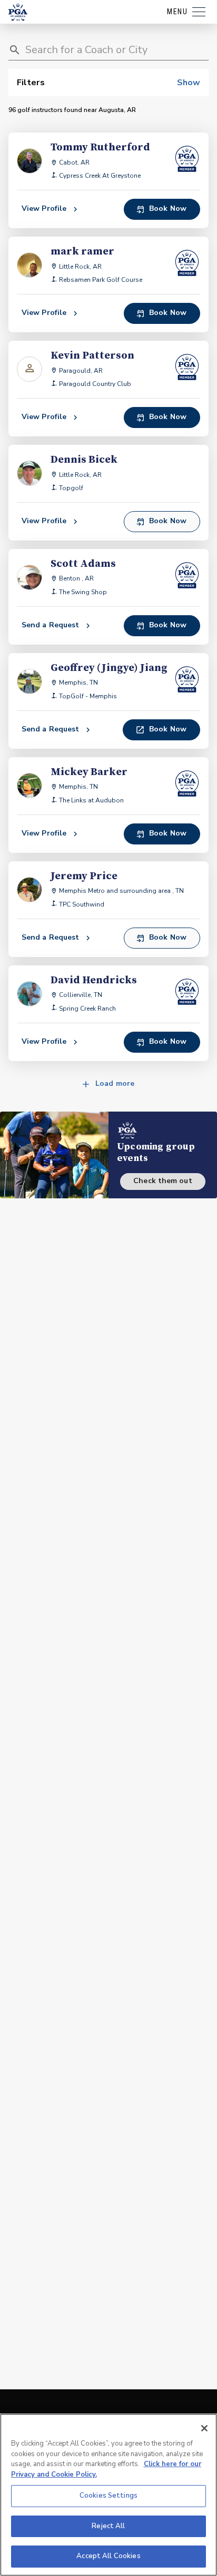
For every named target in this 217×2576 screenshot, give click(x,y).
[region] (108, 2495)
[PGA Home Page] (18, 12)
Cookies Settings (108, 2496)
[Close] (204, 2428)
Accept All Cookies (108, 2556)
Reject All (108, 2526)
